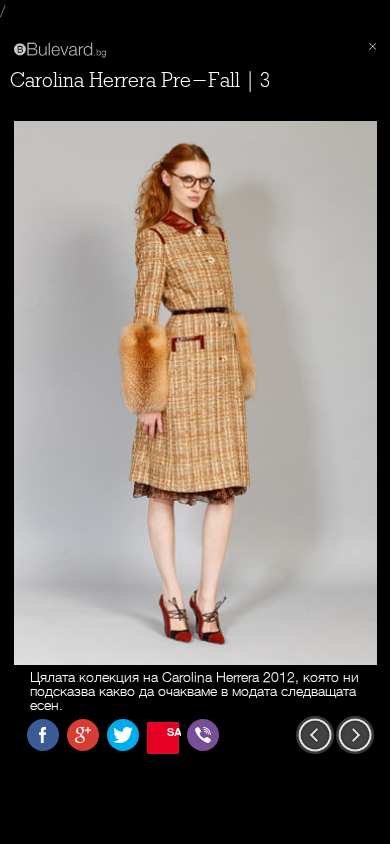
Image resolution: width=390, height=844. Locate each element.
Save (173, 731)
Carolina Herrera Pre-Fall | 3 (140, 80)
